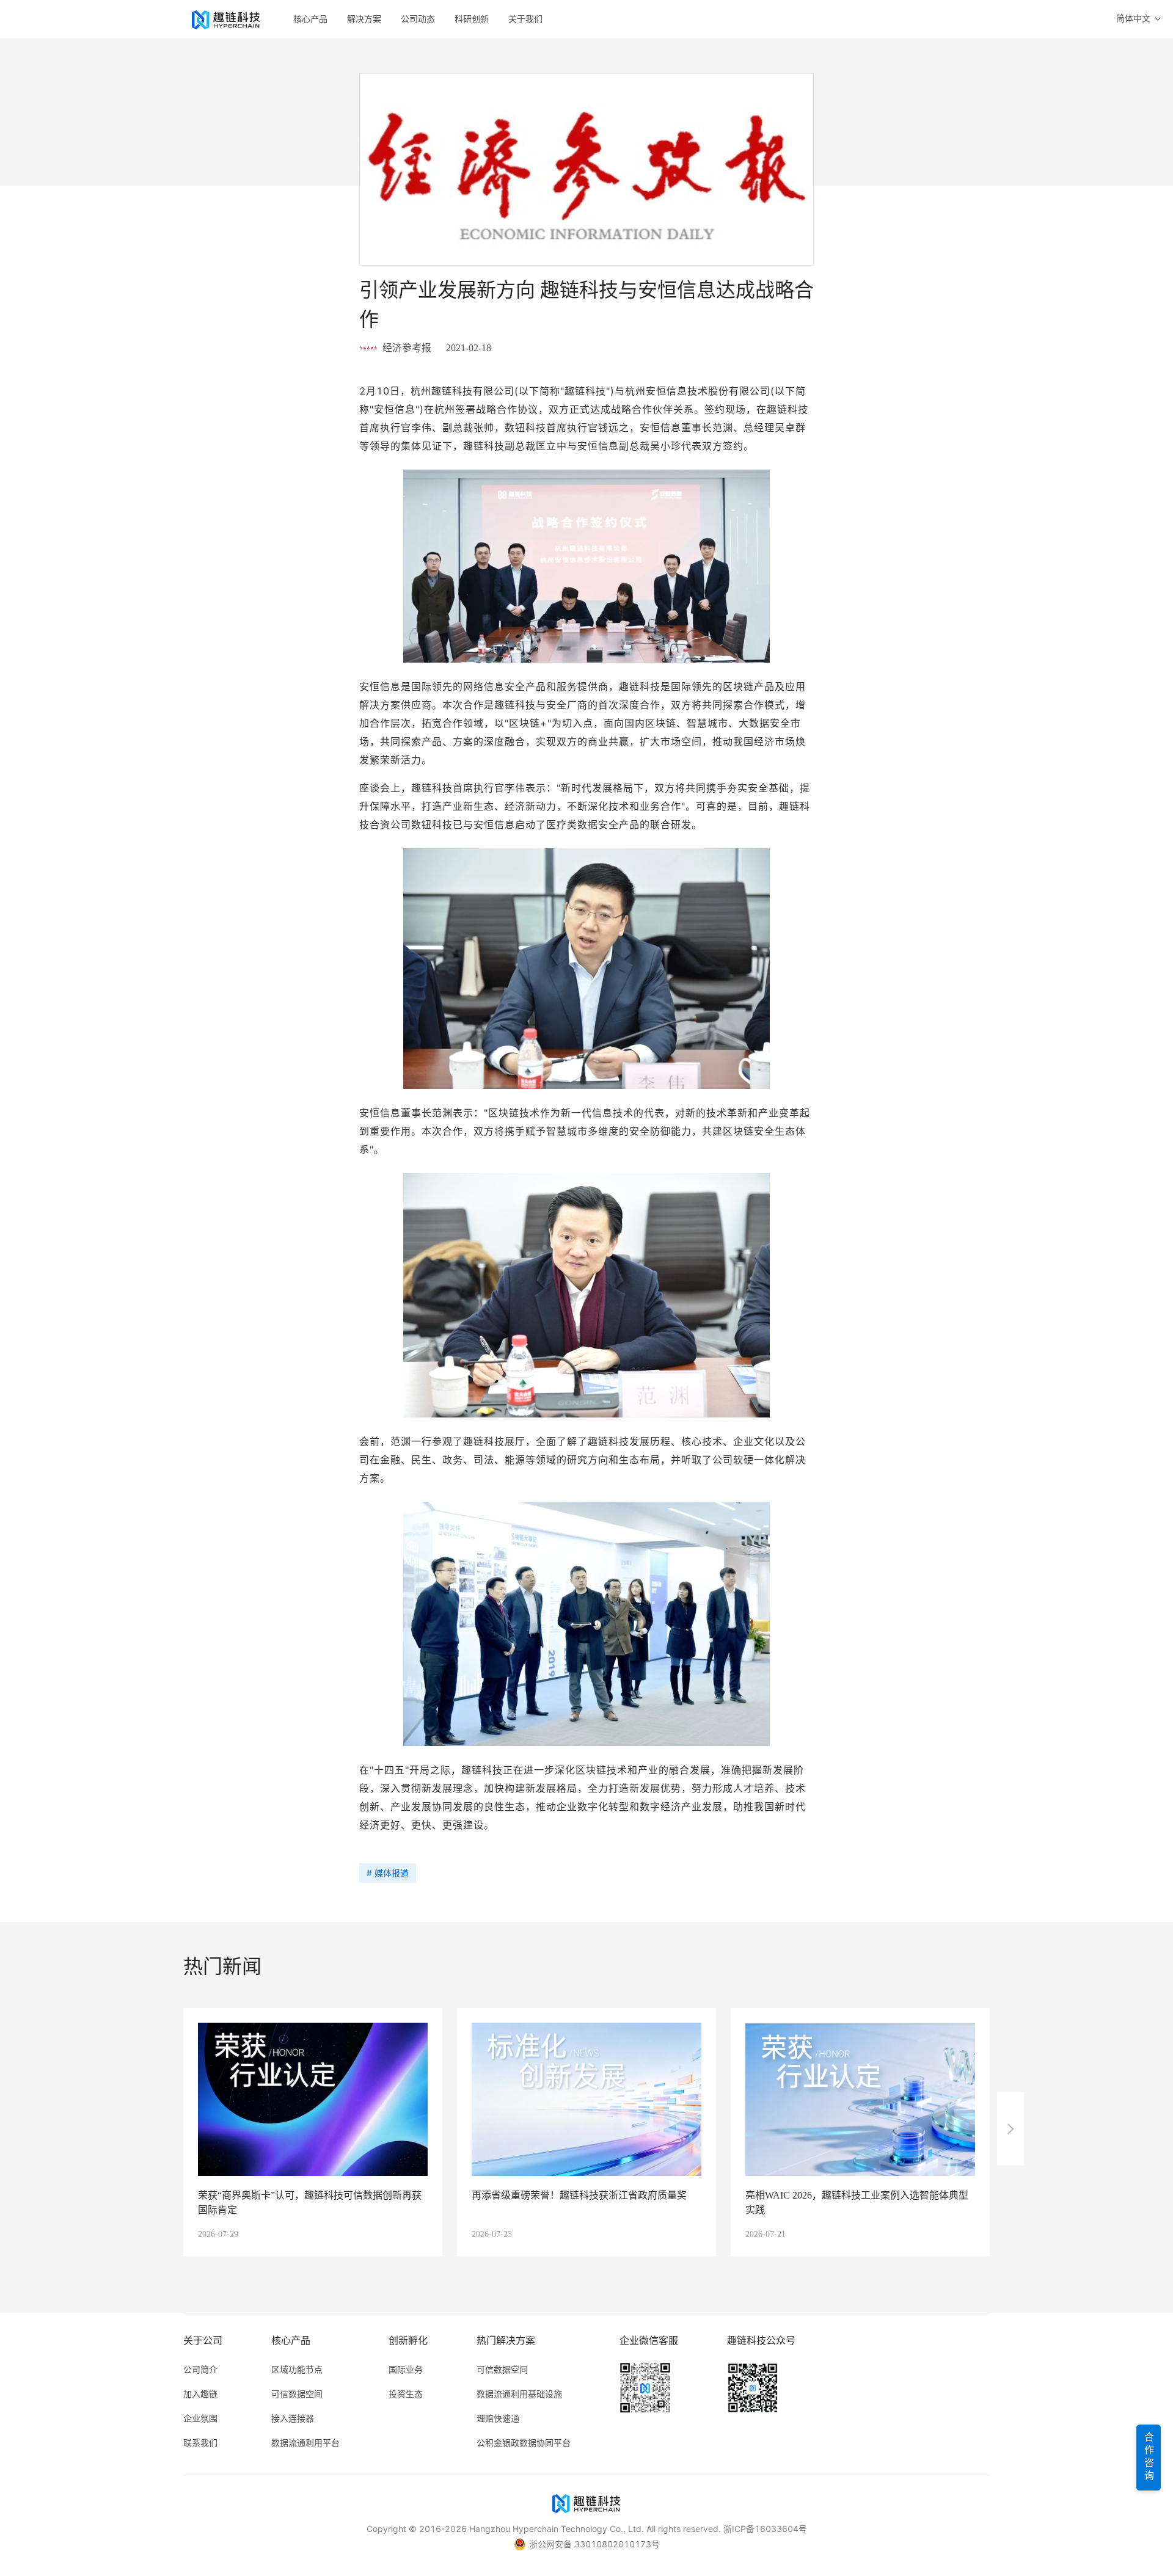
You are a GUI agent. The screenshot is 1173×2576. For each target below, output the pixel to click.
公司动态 (418, 19)
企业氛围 (200, 2418)
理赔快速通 (498, 2418)
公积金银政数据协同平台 (524, 2443)
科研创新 (472, 19)
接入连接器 (293, 2418)
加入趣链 (200, 2394)
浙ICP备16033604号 (765, 2529)
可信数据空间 (297, 2394)
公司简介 (200, 2369)
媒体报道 (392, 1873)
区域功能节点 (297, 2369)
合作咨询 (1149, 2458)
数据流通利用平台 (305, 2443)
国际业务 (406, 2369)
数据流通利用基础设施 (519, 2394)
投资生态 (406, 2394)
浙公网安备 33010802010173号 (594, 2544)
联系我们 (200, 2443)
